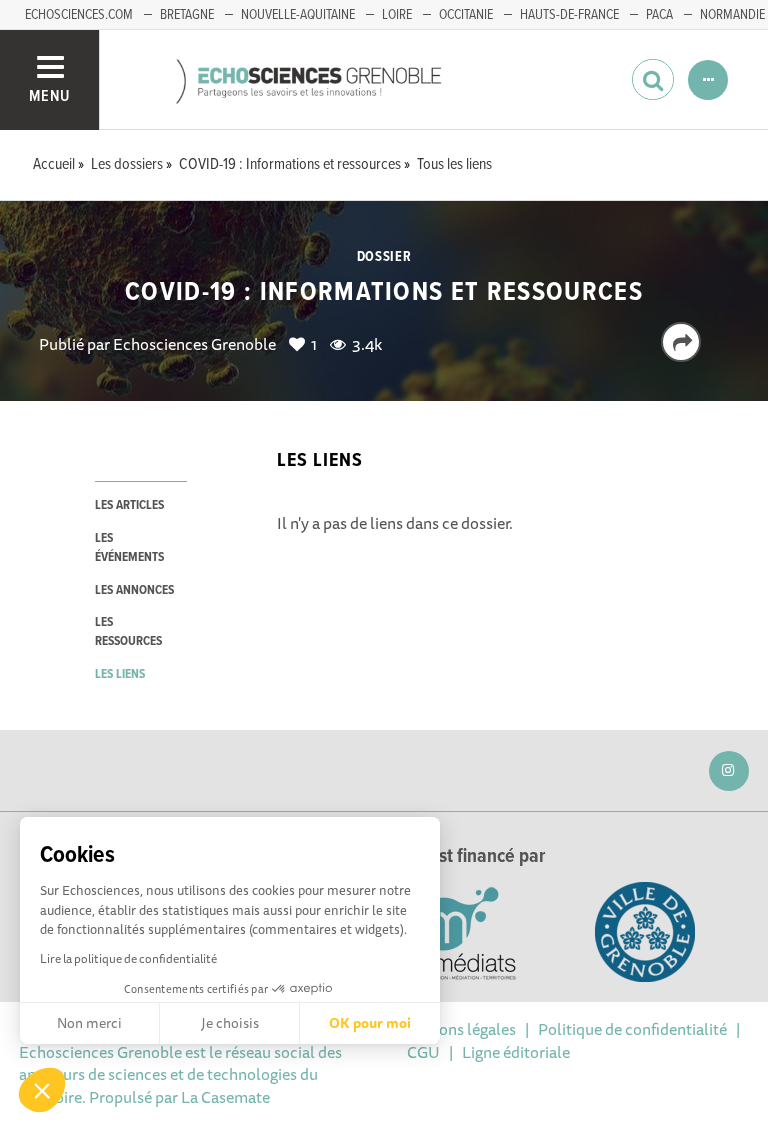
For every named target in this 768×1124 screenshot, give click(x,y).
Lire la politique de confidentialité (128, 958)
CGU (423, 1052)
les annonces (134, 590)
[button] (42, 1090)
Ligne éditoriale (516, 1052)
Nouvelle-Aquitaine (298, 15)
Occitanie (466, 15)
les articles (129, 505)
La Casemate (225, 1097)
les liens (120, 674)
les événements (129, 548)
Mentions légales (457, 1029)
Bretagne (187, 15)
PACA (659, 15)
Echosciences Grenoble (194, 344)
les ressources (128, 632)
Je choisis (230, 1023)
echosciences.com (79, 15)
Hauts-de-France (569, 15)
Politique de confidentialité (632, 1029)
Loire (397, 15)
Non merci (89, 1023)
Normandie (732, 15)
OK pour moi (370, 1023)
